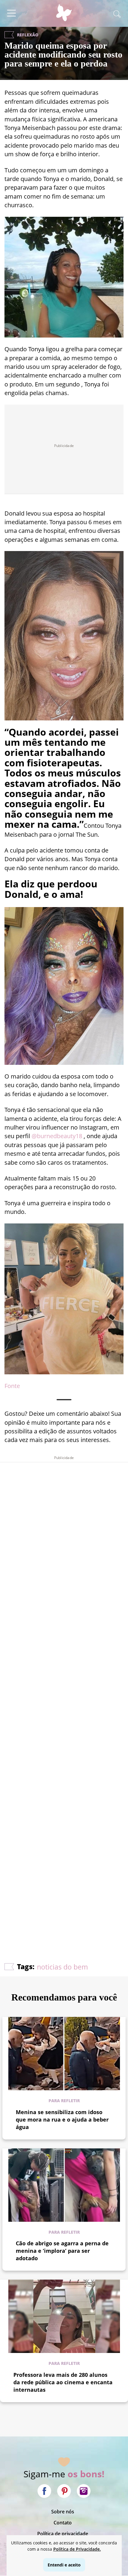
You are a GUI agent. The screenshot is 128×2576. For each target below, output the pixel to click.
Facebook (44, 2491)
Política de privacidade (63, 2534)
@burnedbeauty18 (57, 1136)
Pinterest (64, 2491)
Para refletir (64, 2101)
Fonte (12, 1386)
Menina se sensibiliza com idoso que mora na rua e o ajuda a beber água (62, 2119)
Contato (63, 2523)
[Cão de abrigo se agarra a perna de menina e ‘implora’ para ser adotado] (64, 2185)
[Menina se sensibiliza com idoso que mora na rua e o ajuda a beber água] (64, 2054)
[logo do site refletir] (64, 16)
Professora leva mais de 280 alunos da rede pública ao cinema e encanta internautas (63, 2382)
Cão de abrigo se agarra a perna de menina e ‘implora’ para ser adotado (62, 2251)
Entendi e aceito (64, 2565)
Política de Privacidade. (77, 2549)
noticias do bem (62, 1967)
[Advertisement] (64, 1695)
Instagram (84, 2491)
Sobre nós (63, 2512)
